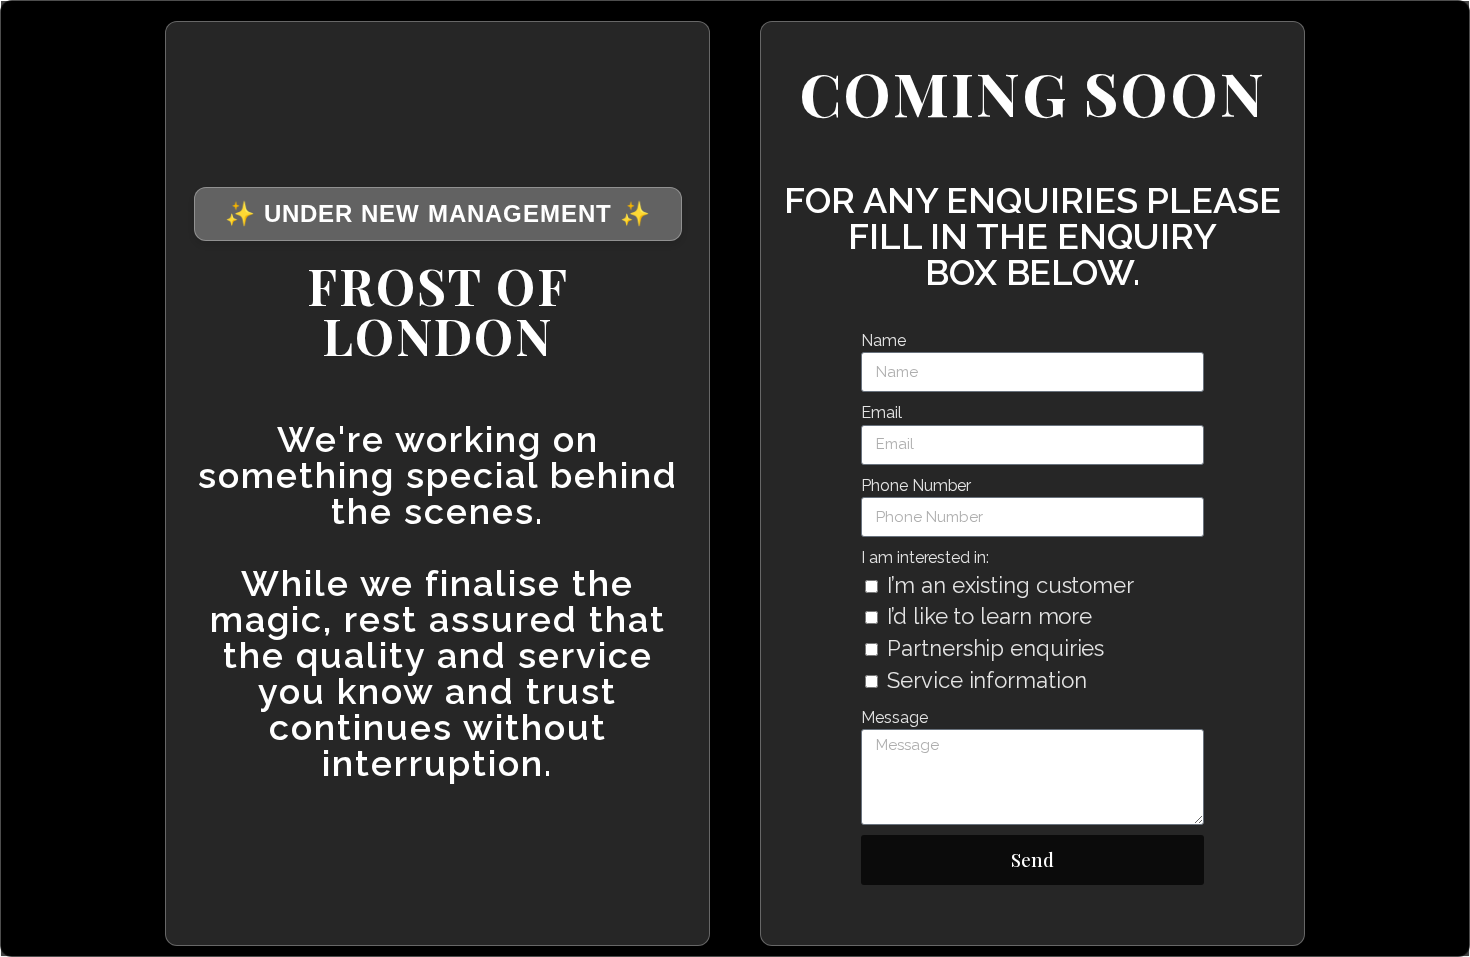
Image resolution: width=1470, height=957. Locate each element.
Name (883, 340)
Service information (986, 680)
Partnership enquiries (995, 648)
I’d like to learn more (989, 616)
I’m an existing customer (1010, 585)
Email (881, 412)
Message (894, 717)
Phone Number (916, 485)
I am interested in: (924, 557)
